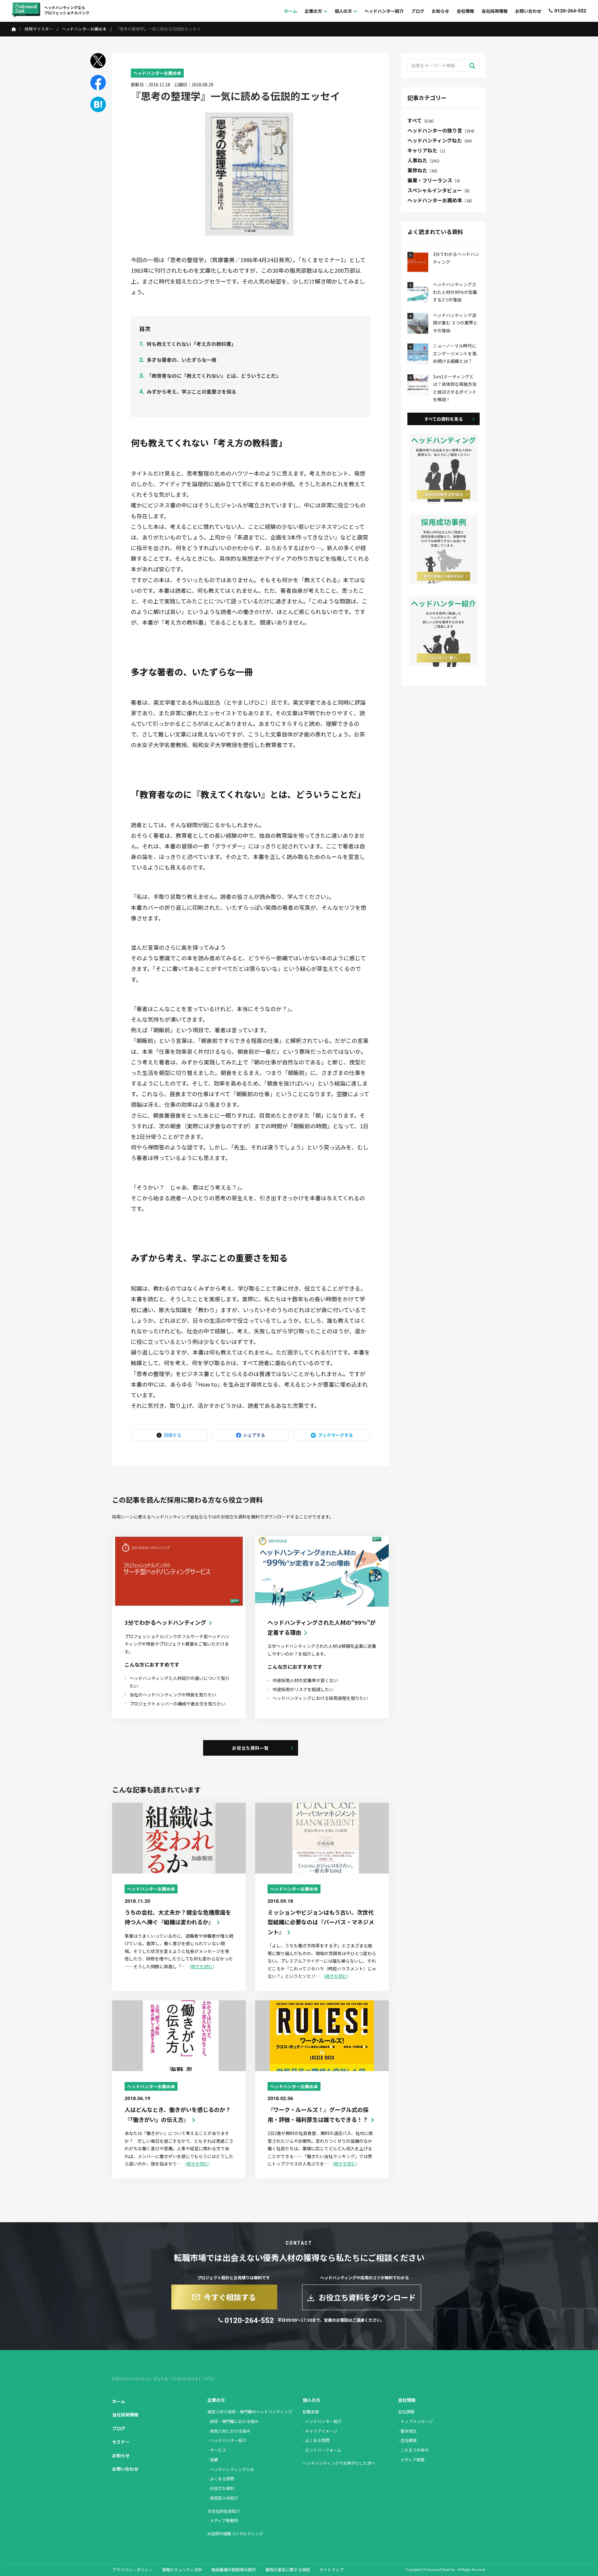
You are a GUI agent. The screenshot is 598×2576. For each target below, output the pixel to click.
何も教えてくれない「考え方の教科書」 (191, 344)
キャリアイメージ (321, 2431)
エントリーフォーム (323, 2450)
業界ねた (424, 170)
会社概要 (409, 2440)
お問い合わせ (125, 2469)
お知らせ (121, 2455)
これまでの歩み (415, 2450)
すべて (422, 120)
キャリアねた (427, 150)
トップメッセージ (417, 2421)
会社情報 (406, 2412)
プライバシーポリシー (132, 2570)
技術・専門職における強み (234, 2421)
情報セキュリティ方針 (182, 2570)
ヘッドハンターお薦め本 (84, 29)
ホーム (119, 2401)
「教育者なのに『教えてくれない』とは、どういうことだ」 (214, 376)
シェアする (254, 1435)
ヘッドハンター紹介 (228, 2440)
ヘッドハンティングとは (232, 2469)
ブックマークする (335, 1435)
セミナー (121, 2442)
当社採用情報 (125, 2415)
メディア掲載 (413, 2460)
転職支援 (311, 2412)
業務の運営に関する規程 (288, 2570)
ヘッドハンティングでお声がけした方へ (339, 2463)
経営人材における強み (230, 2431)
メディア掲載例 (224, 2520)
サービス (218, 2450)
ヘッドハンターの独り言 (442, 130)
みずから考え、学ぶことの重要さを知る (192, 391)
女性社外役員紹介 (224, 2511)
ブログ (119, 2428)
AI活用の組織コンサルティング (235, 2533)
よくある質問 (222, 2479)
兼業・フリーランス (435, 180)
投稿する (173, 1435)
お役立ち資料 (222, 2488)
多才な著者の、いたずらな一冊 (182, 360)
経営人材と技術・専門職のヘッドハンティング (250, 2412)
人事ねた (425, 160)
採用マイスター (39, 29)
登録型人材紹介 (224, 2498)
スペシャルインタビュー (440, 190)
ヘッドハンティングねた (441, 140)
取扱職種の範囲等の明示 (234, 2570)
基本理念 (409, 2431)
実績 (214, 2460)
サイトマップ (331, 2570)
